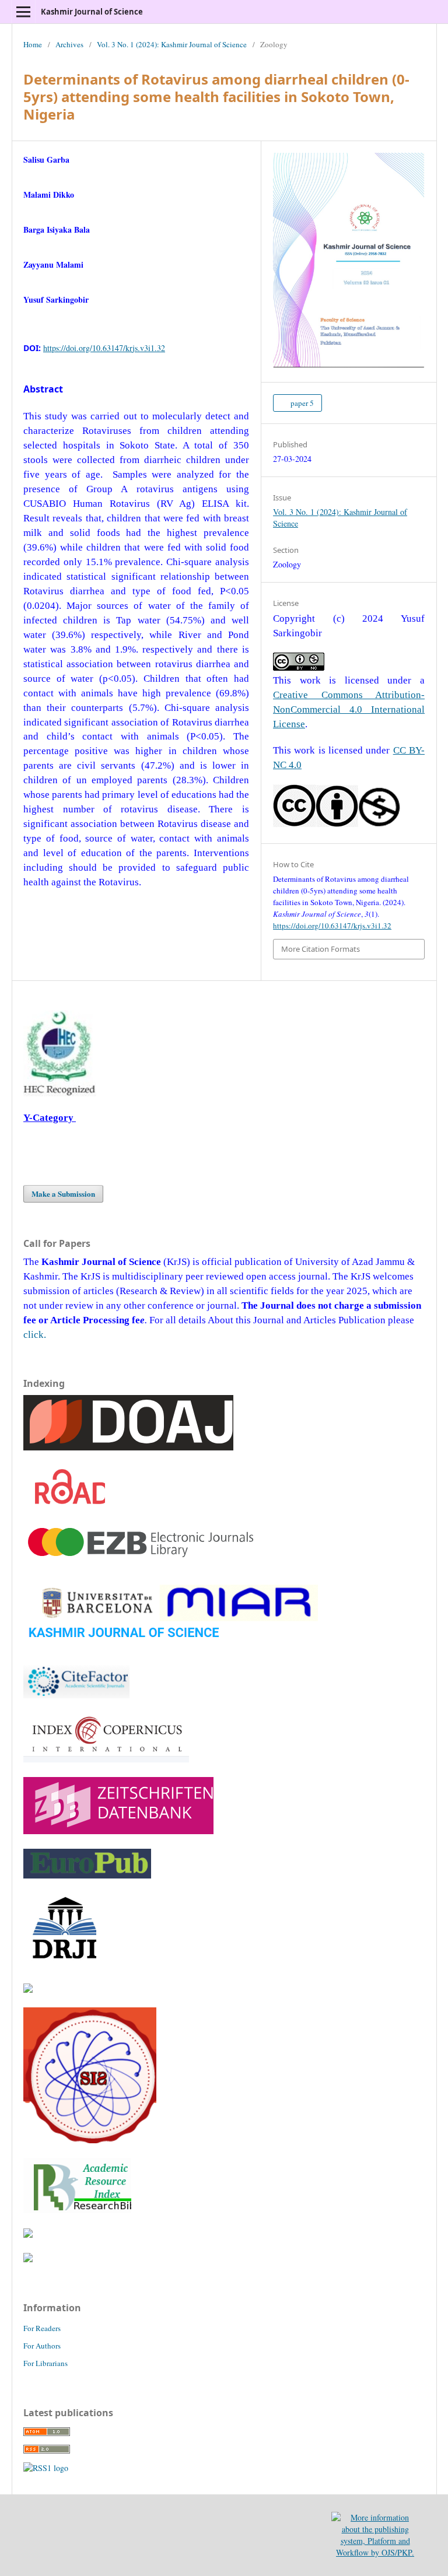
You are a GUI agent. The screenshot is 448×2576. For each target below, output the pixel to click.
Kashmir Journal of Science (92, 12)
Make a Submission (63, 1194)
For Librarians (45, 2363)
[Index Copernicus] (106, 1759)
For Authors (42, 2346)
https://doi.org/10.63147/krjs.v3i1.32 (104, 348)
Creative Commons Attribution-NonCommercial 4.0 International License (349, 709)
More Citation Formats (321, 949)
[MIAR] (171, 1647)
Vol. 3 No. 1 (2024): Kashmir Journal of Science (172, 44)
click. (35, 1335)
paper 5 (301, 403)
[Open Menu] (23, 12)
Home (33, 44)
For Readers (42, 2328)
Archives (69, 44)
